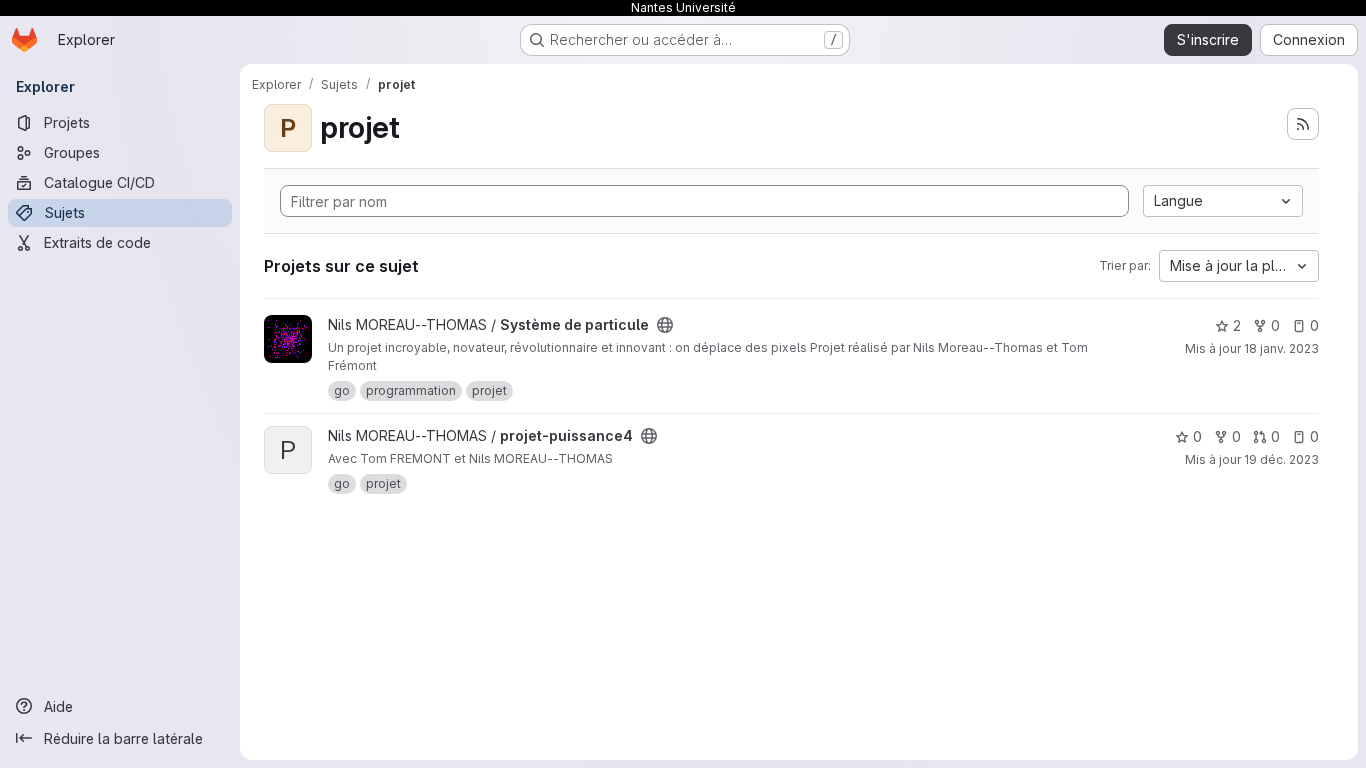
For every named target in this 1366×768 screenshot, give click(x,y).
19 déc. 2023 (1281, 459)
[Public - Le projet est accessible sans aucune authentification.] (665, 325)
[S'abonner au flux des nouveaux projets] (1303, 124)
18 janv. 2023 (1281, 348)
